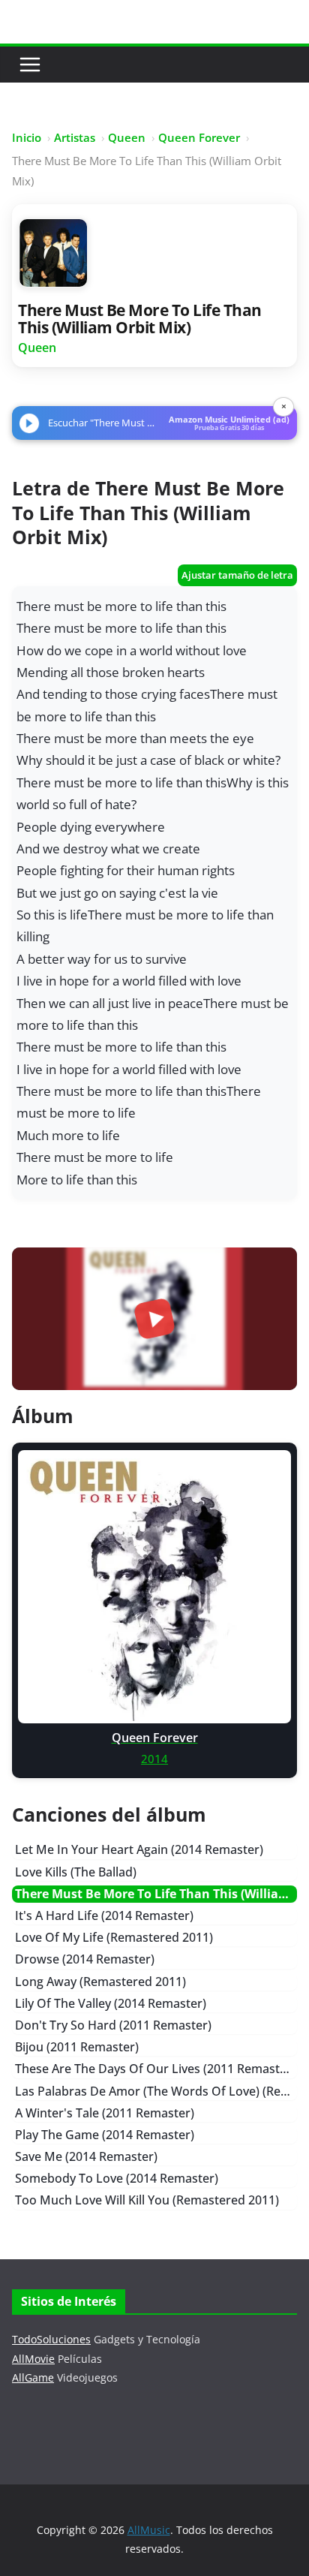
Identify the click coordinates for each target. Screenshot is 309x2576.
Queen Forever (199, 137)
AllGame (33, 2377)
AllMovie (33, 2359)
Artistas (75, 137)
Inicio (27, 137)
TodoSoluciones (51, 2339)
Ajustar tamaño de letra (237, 575)
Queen (127, 137)
